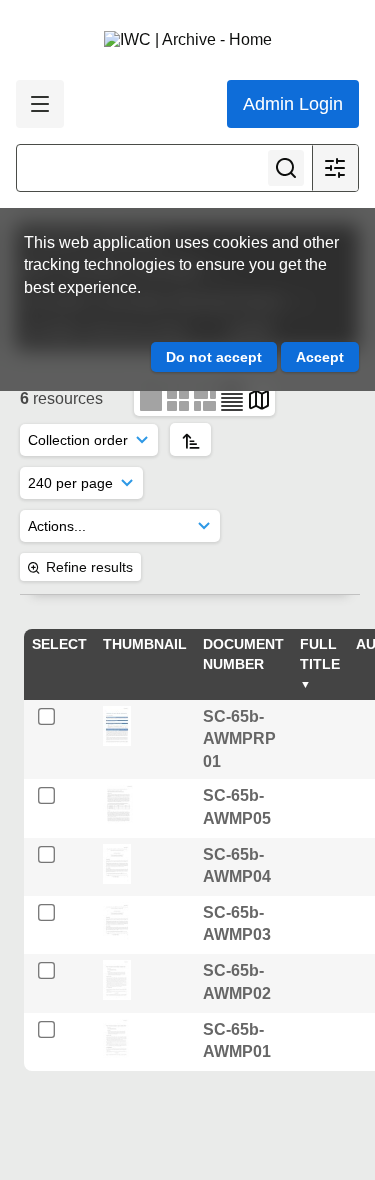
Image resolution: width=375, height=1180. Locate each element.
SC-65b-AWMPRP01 (239, 739)
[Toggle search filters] (335, 168)
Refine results (89, 567)
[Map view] (259, 398)
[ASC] (190, 439)
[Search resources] (286, 168)
